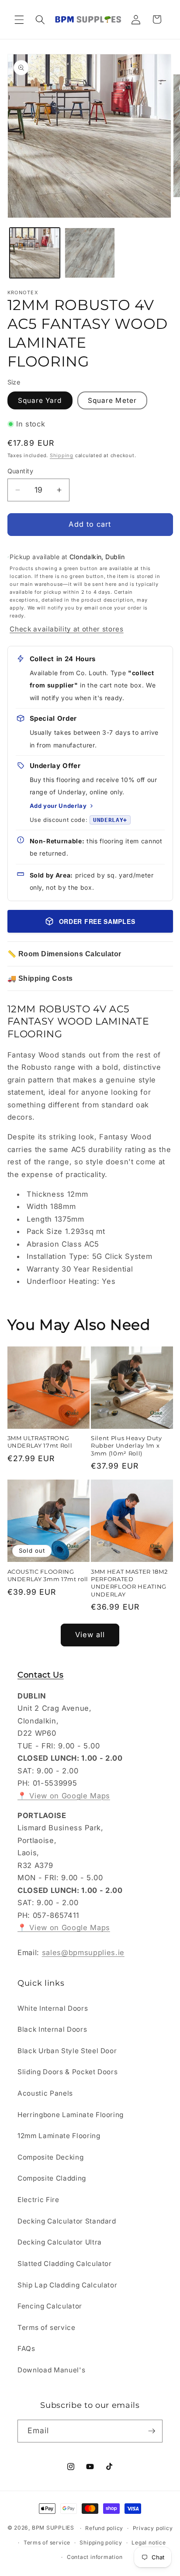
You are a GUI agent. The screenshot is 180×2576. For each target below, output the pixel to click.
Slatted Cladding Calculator (65, 2264)
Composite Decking (50, 2157)
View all (90, 1635)
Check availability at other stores (66, 629)
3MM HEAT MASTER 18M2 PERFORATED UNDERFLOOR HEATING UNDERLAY (129, 1583)
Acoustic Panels (45, 2093)
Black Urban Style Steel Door (67, 2051)
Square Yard (40, 400)
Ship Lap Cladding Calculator (67, 2285)
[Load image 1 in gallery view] (35, 253)
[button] (19, 19)
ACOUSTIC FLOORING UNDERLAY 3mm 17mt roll (48, 1575)
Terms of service (47, 2328)
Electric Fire (38, 2200)
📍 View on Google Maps (64, 1796)
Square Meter (112, 400)
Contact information (95, 2557)
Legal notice (149, 2543)
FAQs (26, 2349)
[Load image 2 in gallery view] (90, 253)
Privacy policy (153, 2528)
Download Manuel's (51, 2370)
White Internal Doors (53, 2008)
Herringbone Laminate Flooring (71, 2115)
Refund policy (104, 2528)
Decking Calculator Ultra (60, 2242)
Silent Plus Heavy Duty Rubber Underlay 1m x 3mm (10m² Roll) (126, 1445)
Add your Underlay (58, 806)
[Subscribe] (152, 2431)
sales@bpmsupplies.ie (83, 1952)
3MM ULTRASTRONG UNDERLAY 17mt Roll (40, 1442)
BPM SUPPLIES (53, 2528)
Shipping (62, 455)
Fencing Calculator (50, 2306)
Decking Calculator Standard (67, 2221)
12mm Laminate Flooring (59, 2136)
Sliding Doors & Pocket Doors (67, 2072)
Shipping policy (101, 2543)
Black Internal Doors (52, 2029)
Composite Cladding (52, 2178)
